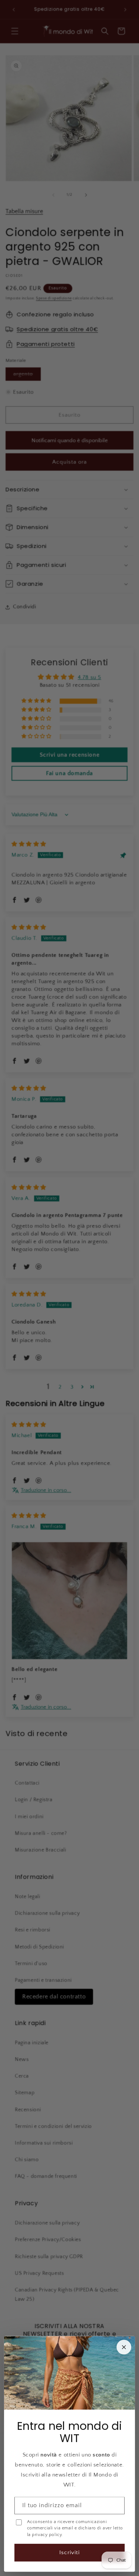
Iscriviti (69, 2553)
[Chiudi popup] (124, 2347)
